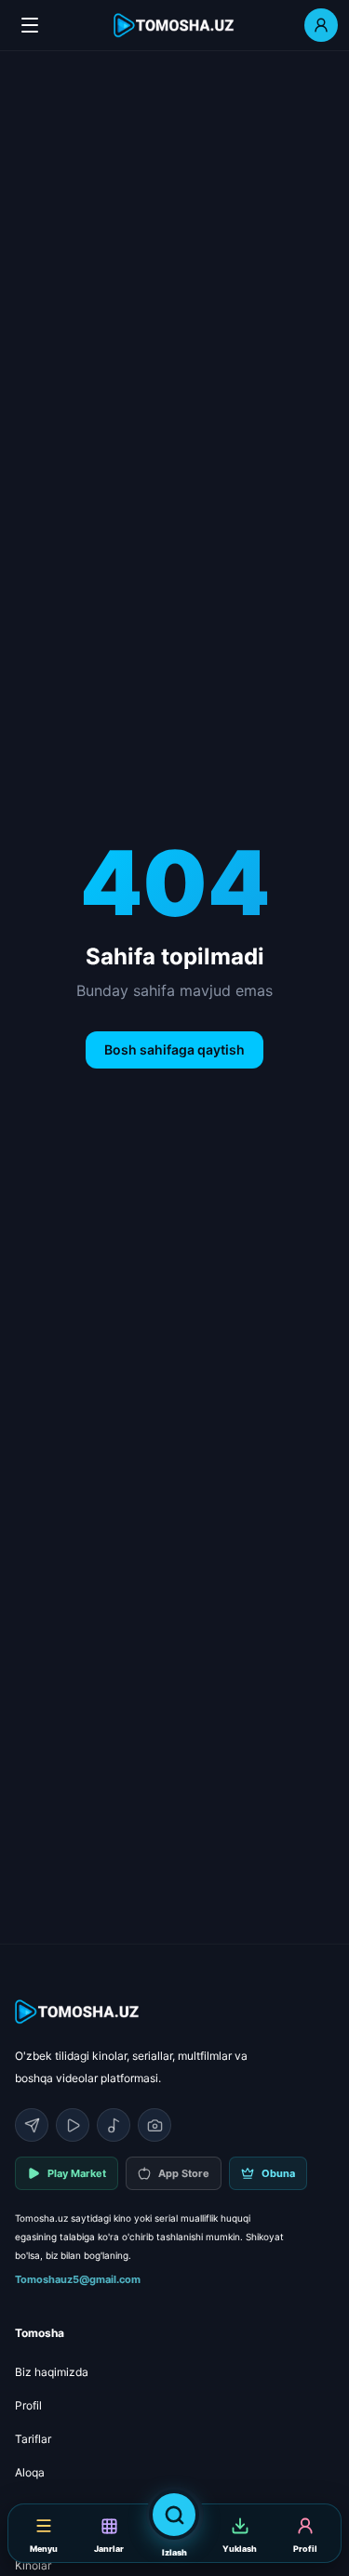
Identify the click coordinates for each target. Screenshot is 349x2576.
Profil (28, 2405)
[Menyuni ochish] (30, 25)
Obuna (278, 2173)
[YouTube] (73, 2125)
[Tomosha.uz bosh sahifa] (175, 26)
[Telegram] (32, 2125)
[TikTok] (114, 2125)
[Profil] (321, 25)
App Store (184, 2173)
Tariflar (33, 2439)
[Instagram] (154, 2125)
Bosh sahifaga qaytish (174, 1049)
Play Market (77, 2173)
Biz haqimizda (52, 2372)
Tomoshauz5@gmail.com (78, 2279)
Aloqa (30, 2472)
